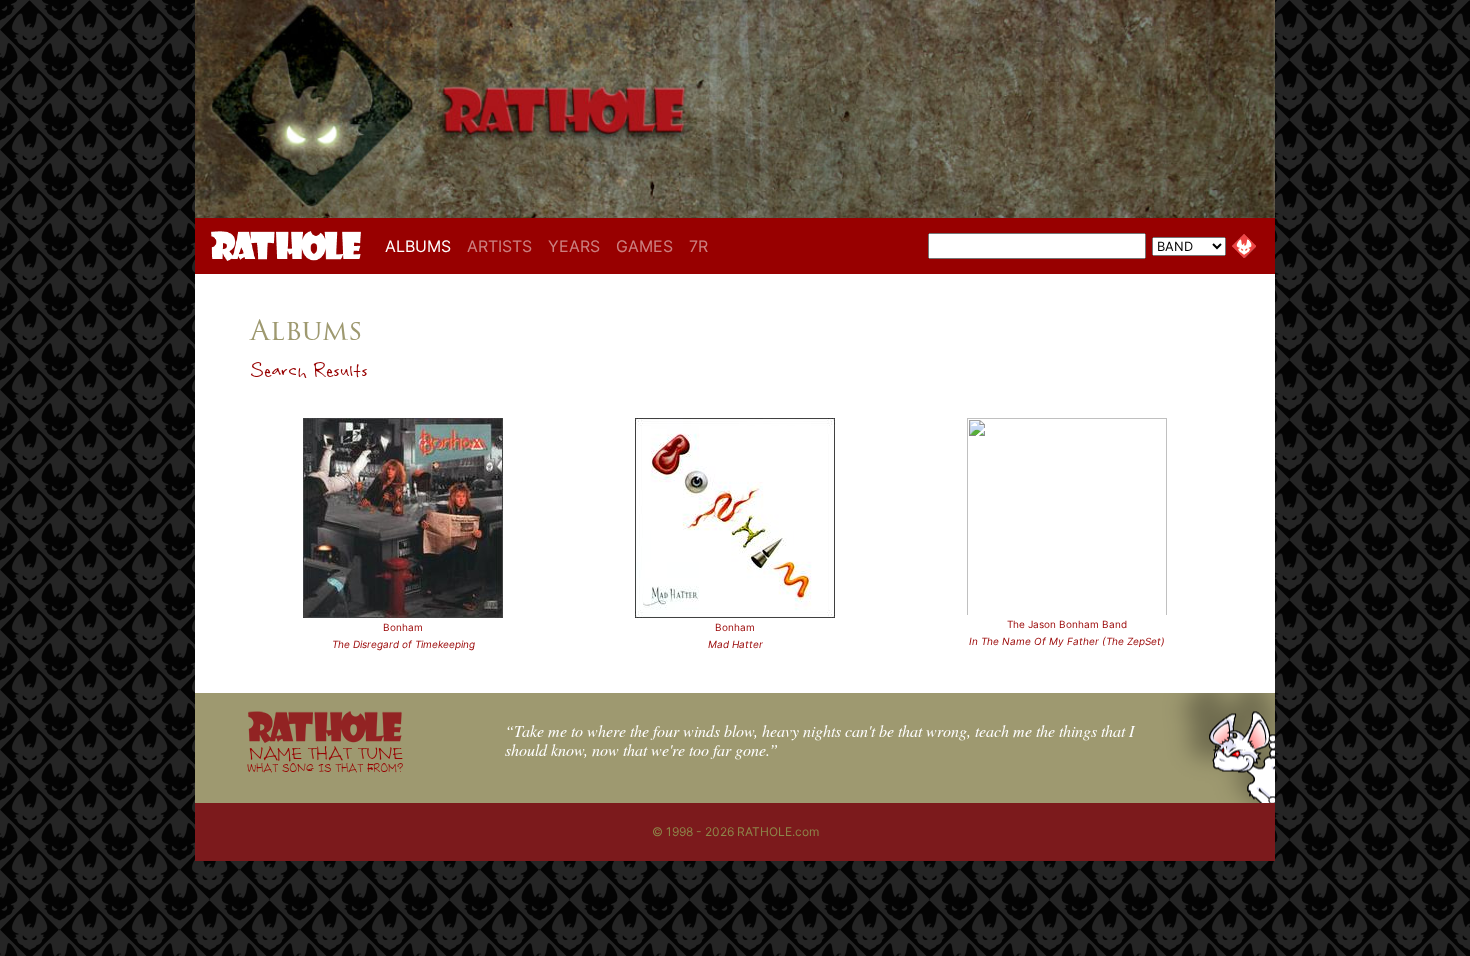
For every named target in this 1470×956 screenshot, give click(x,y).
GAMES (644, 246)
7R (698, 246)
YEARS (574, 246)
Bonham (403, 627)
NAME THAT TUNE (325, 758)
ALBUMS (422, 245)
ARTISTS (499, 246)
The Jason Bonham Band (1067, 624)
